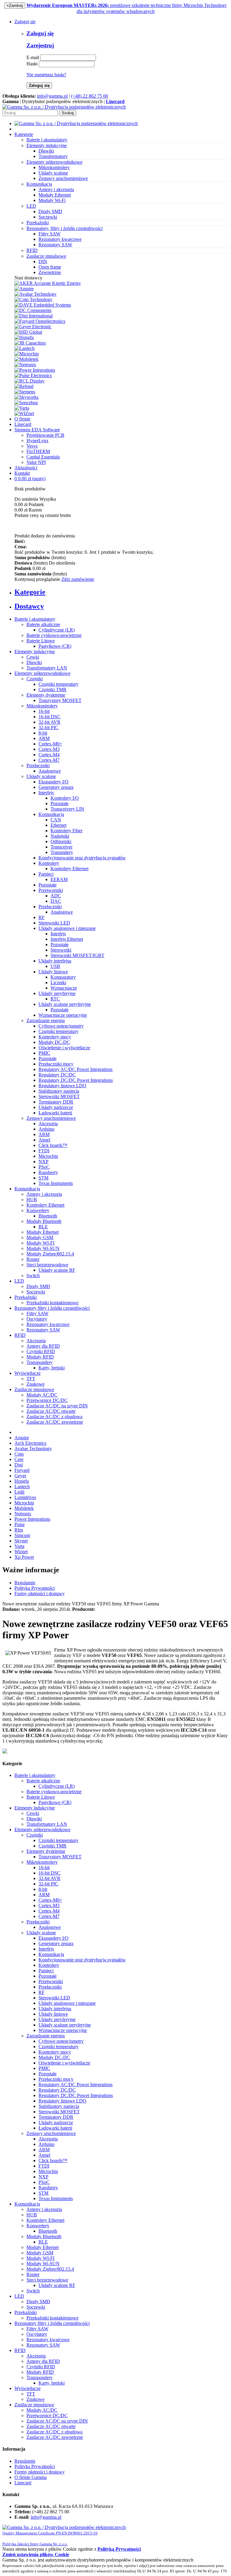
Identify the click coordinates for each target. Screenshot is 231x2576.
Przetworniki (51, 890)
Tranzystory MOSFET (60, 700)
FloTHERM (38, 451)
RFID (20, 1335)
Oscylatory (37, 1319)
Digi (19, 1465)
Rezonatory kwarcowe (60, 239)
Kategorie (24, 134)
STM (43, 1178)
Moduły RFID (40, 1357)
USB (55, 966)
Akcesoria (48, 1124)
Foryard (22, 1470)
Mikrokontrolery (54, 167)
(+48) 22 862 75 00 (89, 96)
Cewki (33, 657)
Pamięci (46, 874)
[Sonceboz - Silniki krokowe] (26, 403)
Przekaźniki (26, 1297)
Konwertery (38, 1210)
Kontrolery (49, 863)
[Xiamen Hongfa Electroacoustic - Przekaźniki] (24, 337)
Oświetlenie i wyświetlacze (64, 1048)
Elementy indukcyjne (35, 652)
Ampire (22, 1438)
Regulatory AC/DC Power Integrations (75, 1069)
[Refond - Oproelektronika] (24, 386)
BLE (43, 1227)
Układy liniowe (53, 972)
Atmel (44, 1140)
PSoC (44, 1167)
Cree (19, 1459)
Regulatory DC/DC (57, 1075)
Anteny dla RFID (43, 1346)
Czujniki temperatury (59, 684)
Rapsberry (48, 1172)
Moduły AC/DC (42, 1395)
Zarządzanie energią (46, 1020)
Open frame (50, 267)
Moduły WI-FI (40, 1243)
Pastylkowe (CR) (55, 646)
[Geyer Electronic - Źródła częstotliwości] (33, 327)
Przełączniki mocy (56, 1064)
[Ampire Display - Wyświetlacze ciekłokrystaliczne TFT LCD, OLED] (24, 289)
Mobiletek (24, 1508)
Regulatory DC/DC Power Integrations (76, 1080)
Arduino (46, 1129)
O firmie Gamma (31, 2477)
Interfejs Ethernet (67, 939)
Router (33, 1259)
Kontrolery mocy (55, 1037)
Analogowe (50, 771)
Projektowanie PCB (45, 435)
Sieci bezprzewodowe (47, 1265)
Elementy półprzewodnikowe (42, 673)
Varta (19, 1546)
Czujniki (35, 679)
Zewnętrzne (50, 272)
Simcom (22, 1535)
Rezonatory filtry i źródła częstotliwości (52, 1308)
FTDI (44, 1151)
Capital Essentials (43, 457)
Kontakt (22, 473)
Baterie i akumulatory (35, 619)
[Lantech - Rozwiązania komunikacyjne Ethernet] (25, 348)
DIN (43, 261)
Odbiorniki (61, 841)
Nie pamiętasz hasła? (46, 75)
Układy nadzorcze (56, 1107)
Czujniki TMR (52, 690)
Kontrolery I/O (65, 798)
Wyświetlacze (28, 1373)
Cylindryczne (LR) (57, 630)
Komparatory (63, 977)
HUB (32, 1200)
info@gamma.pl (52, 96)
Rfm (19, 1530)
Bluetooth (48, 1216)
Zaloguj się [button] (25, 22)
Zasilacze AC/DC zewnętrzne (55, 1422)
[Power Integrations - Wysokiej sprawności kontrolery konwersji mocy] (35, 370)
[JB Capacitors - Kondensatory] (30, 343)
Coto (19, 1454)
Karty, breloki (52, 1368)
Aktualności (26, 468)
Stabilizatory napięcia (59, 1091)
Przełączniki (38, 765)
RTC (55, 999)
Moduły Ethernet (55, 195)
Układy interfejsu (55, 961)
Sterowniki (61, 950)
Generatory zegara (56, 787)
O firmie (22, 419)
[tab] (122, 592)
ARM (44, 738)
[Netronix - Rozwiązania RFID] (25, 365)
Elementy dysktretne (46, 695)
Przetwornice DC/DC (47, 1400)
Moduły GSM (40, 1238)
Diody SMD (50, 211)
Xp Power (24, 1557)
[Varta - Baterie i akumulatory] (22, 408)
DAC (56, 901)
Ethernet (59, 825)
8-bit (43, 733)
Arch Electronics (30, 1443)
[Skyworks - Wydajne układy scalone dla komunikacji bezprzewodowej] (26, 397)
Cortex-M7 (49, 760)
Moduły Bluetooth (44, 1221)
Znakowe (35, 1384)
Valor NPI (36, 462)
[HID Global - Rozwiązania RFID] (28, 332)
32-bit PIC (48, 727)
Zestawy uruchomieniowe (63, 178)
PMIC (44, 1053)
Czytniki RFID (41, 1351)
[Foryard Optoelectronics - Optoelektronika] (40, 321)
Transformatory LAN (47, 668)
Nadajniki (60, 836)
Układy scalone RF (57, 1270)
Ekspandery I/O (54, 782)
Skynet (21, 1541)
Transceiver (62, 847)
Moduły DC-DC (54, 1042)
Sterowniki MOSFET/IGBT (77, 955)
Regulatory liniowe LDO (62, 1086)
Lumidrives (25, 1497)
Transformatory (53, 156)
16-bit (44, 711)
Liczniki (58, 983)
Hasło (32, 64)
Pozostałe (60, 803)
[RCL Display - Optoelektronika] (29, 381)
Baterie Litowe (41, 641)
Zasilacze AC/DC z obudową (54, 1417)
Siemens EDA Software (37, 430)
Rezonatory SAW (55, 245)
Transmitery (62, 852)
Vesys (32, 446)
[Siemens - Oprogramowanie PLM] (25, 392)
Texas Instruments (56, 1183)
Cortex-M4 (49, 755)
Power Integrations (32, 1519)
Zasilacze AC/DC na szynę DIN (57, 1406)
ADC (56, 896)
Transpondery (40, 1362)
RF (42, 917)
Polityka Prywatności (35, 1588)
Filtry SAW (49, 234)
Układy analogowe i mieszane (67, 928)
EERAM (59, 879)
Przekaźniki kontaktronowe (52, 1303)
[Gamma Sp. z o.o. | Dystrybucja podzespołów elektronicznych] (64, 107)
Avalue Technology (33, 1449)
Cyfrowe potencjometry (61, 1026)
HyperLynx (37, 441)
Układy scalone (53, 173)
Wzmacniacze (64, 988)
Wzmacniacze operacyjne (63, 1015)
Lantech (22, 1486)
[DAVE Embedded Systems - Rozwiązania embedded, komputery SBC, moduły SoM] (43, 305)
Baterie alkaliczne (43, 624)
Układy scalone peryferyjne (65, 1004)
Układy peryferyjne (57, 993)
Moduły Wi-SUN (43, 1248)
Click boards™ (53, 1145)
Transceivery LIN (67, 809)
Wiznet (21, 1552)
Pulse (20, 1524)
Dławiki (46, 151)
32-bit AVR (49, 722)
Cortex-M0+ (50, 744)
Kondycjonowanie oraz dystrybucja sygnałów (82, 858)
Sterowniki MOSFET (59, 1096)
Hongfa (22, 1481)
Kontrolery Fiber (66, 831)
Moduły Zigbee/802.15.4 (50, 1254)
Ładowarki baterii (55, 1113)
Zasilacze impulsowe (34, 1389)
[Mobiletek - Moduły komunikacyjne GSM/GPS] (26, 359)
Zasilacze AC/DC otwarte (51, 1411)
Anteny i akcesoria (56, 189)
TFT (31, 1379)
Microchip (48, 1156)
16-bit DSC (49, 717)
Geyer (20, 1476)
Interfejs (46, 793)
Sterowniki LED (54, 923)
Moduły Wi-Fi (52, 200)
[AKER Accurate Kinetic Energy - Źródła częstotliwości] (48, 283)
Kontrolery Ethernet (69, 869)
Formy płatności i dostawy (40, 1593)
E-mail (33, 57)
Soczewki (48, 217)
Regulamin (25, 1583)
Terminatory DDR (56, 1102)
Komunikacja (51, 814)
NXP (43, 1162)
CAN (56, 820)
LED (19, 1281)
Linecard (23, 424)
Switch (33, 1275)
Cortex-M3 (49, 749)
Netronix (23, 1514)
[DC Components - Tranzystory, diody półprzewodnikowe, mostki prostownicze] (33, 310)
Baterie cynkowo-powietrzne (54, 635)
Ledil (19, 1492)
